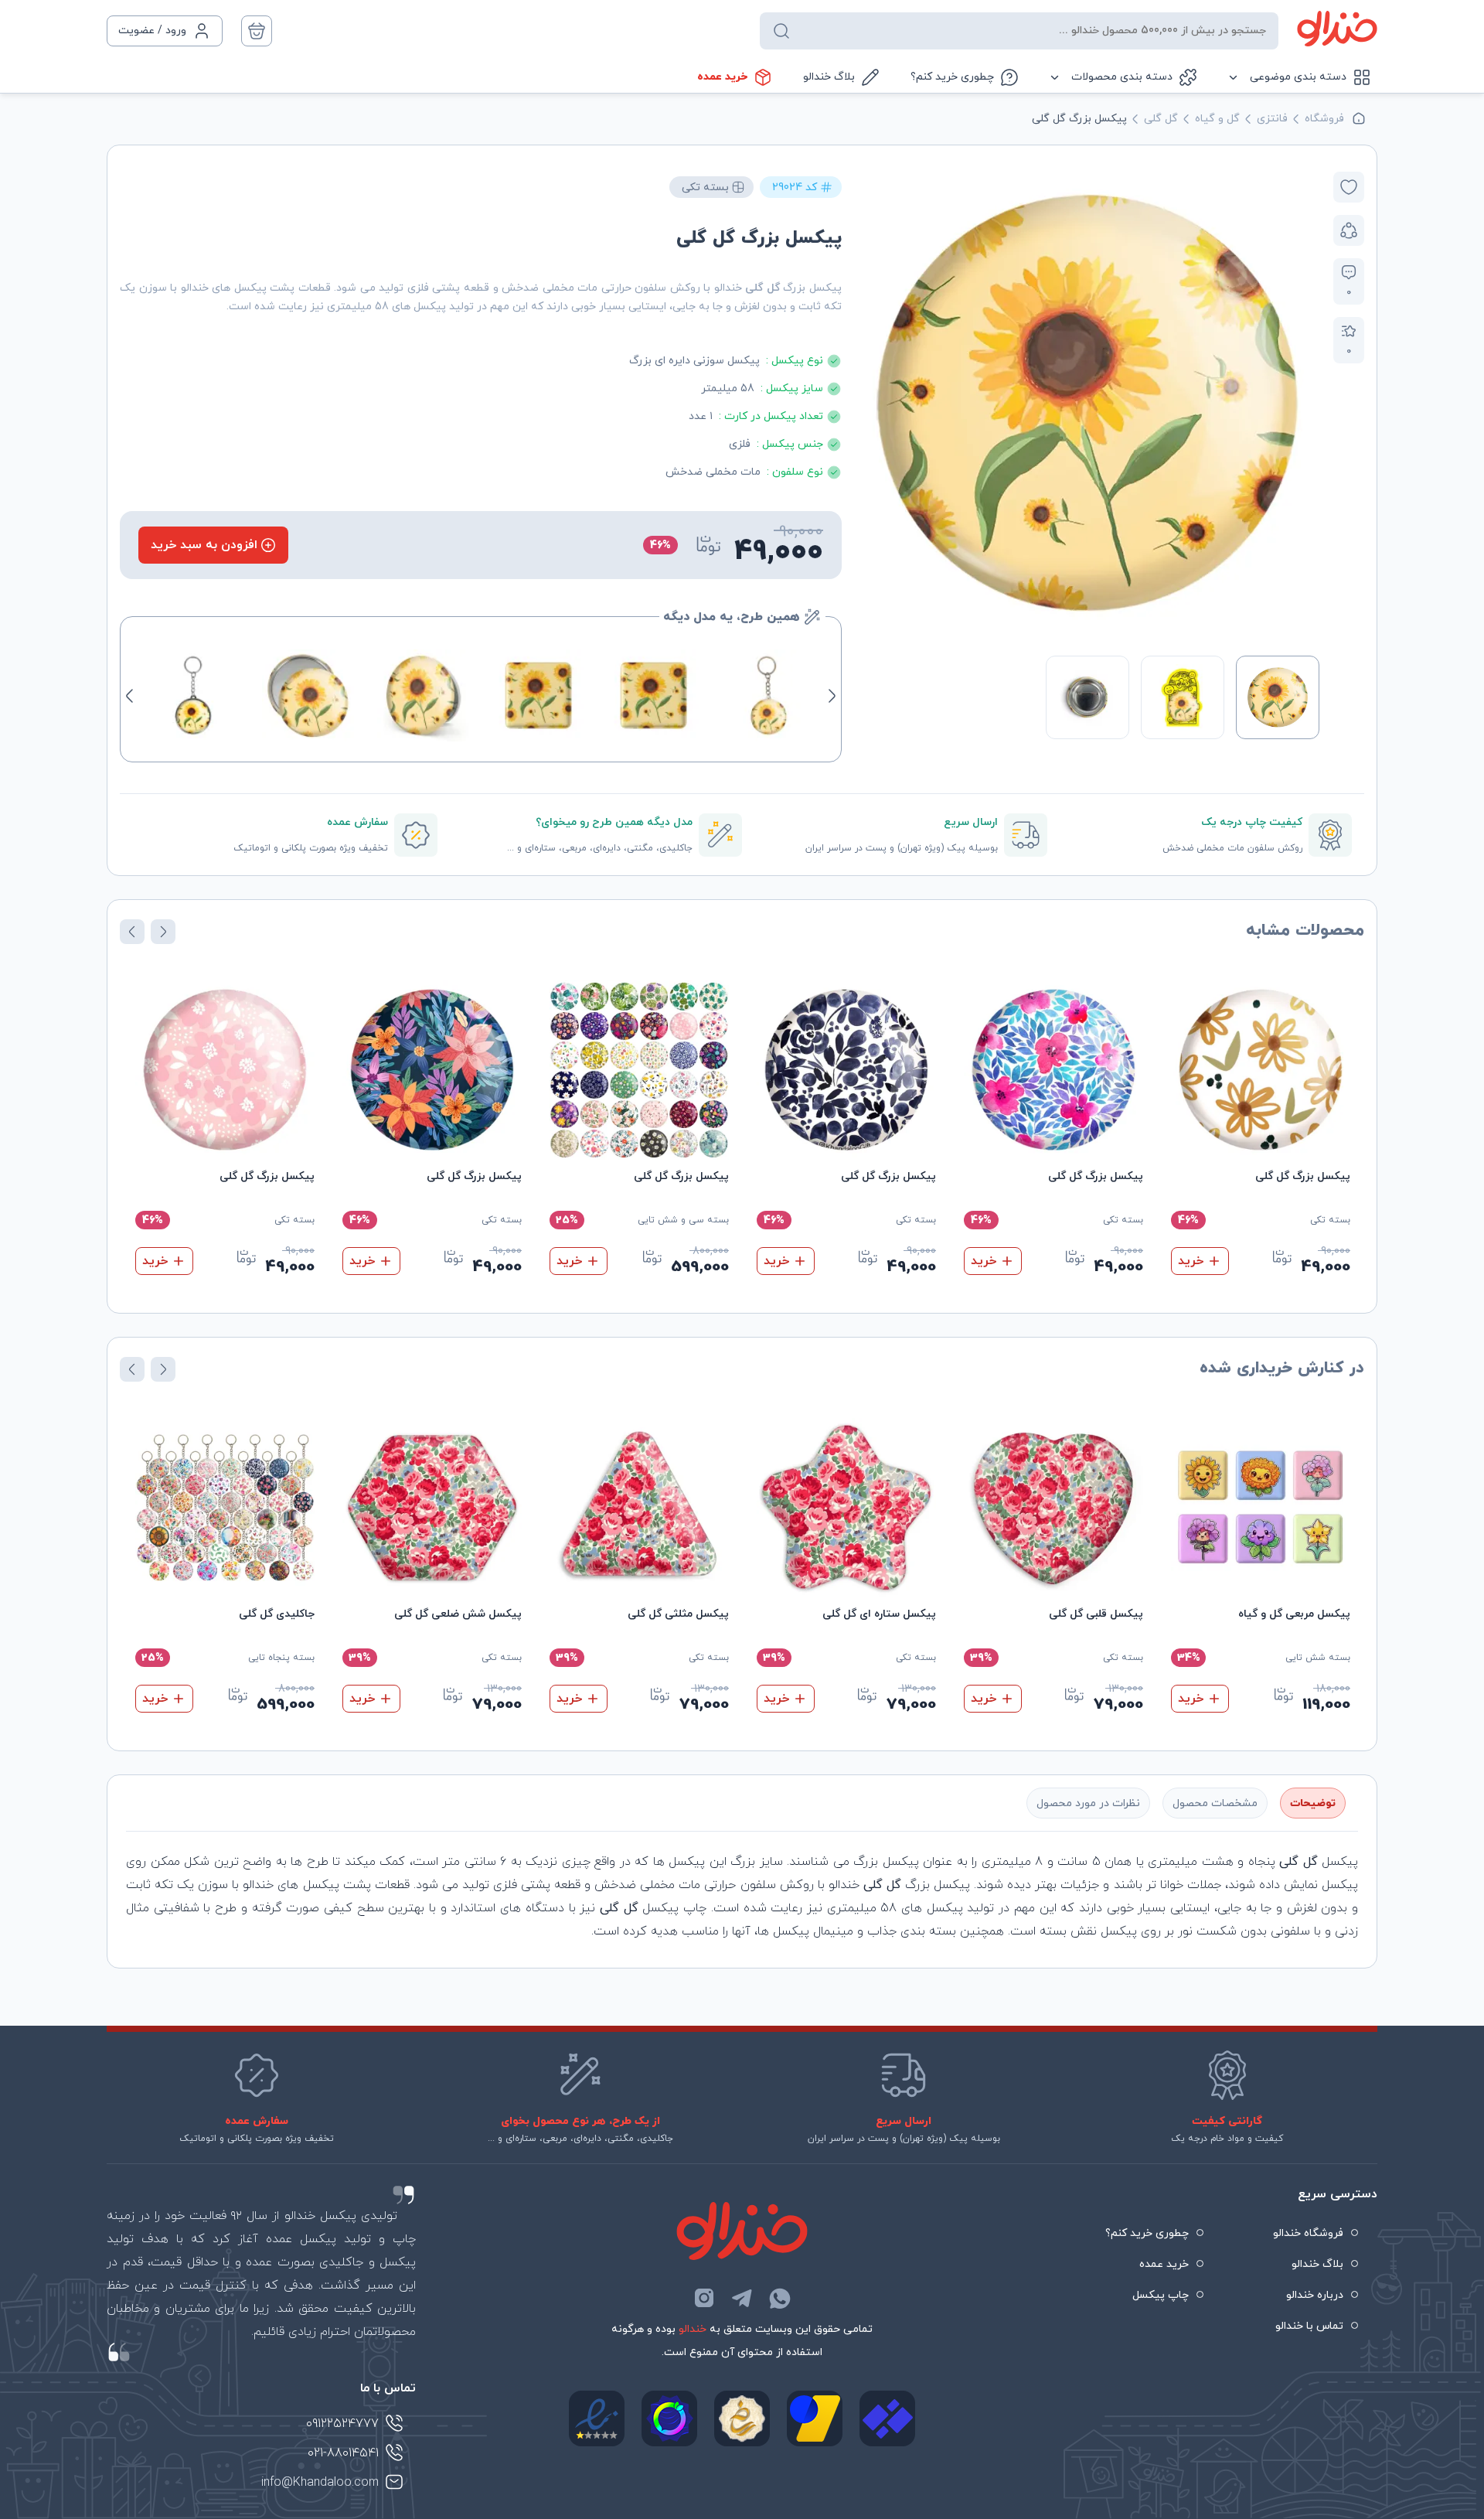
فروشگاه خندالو (1308, 2233)
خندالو (693, 2329)
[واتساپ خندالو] (780, 2298)
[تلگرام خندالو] (742, 2298)
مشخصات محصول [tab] (1215, 1803)
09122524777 (342, 2424)
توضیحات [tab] (1313, 1803)
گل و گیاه (1217, 119)
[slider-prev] (1303, 404)
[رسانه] (742, 2418)
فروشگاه (1324, 119)
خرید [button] (1191, 1261)
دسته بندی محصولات (1122, 77)
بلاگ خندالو (829, 77)
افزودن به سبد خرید (204, 545)
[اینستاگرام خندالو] (704, 2298)
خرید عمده (722, 77)
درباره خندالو (1315, 2295)
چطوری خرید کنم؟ (952, 77)
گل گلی (1161, 119)
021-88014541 (343, 2453)
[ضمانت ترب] (669, 2418)
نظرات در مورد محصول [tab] (1088, 1803)
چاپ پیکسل (1161, 2295)
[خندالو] (1337, 29)
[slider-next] (872, 404)
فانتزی (1272, 119)
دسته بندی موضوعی (1298, 77)
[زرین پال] (815, 2418)
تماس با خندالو (1309, 2326)
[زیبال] (887, 2418)
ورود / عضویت (152, 31)
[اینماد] (597, 2418)
